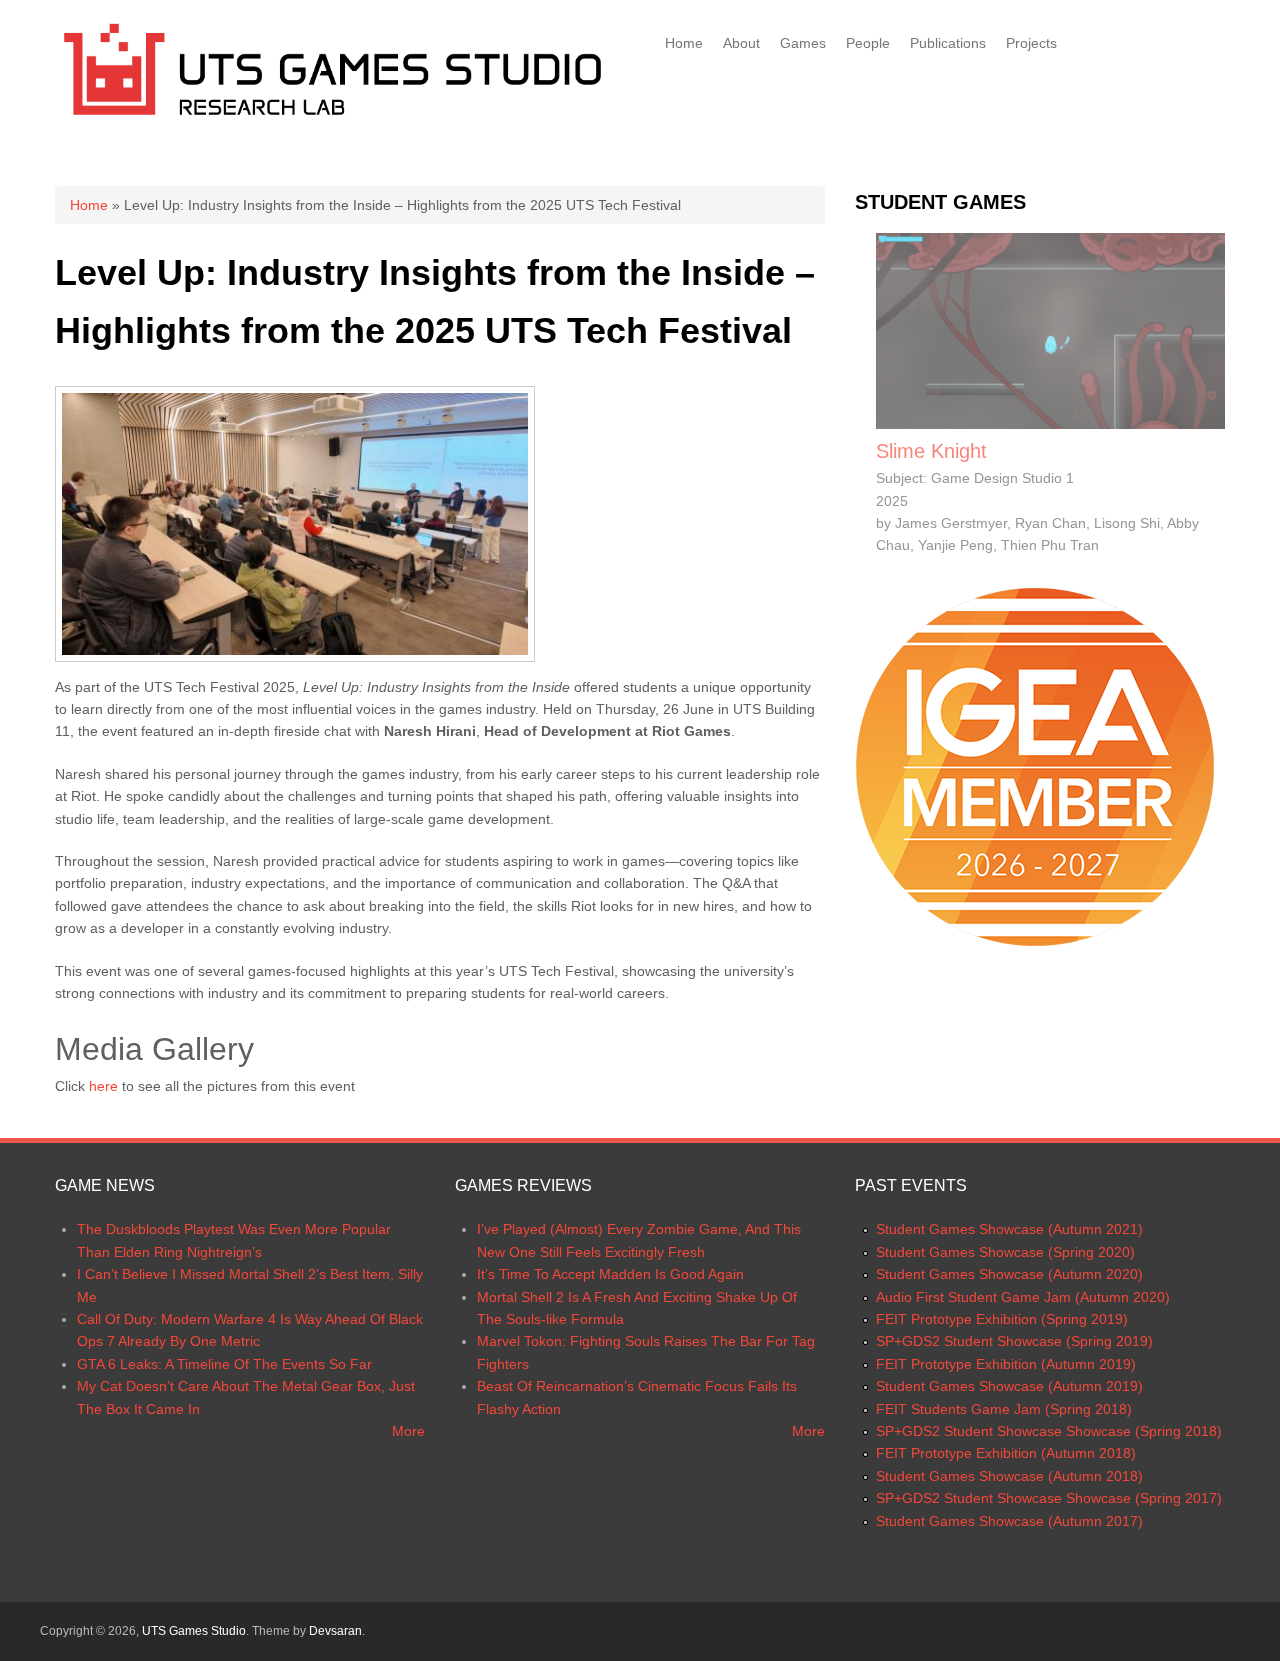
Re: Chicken (930, 451)
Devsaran (335, 1631)
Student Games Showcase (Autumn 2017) (1009, 1521)
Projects (1031, 43)
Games (803, 43)
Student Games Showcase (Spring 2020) (1005, 1252)
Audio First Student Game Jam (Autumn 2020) (1023, 1297)
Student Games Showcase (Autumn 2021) (1009, 1229)
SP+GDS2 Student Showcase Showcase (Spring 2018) (1049, 1431)
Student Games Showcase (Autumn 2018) (1009, 1476)
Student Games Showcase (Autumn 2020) (1009, 1274)
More (408, 1431)
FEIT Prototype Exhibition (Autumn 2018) (1006, 1453)
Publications (948, 43)
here (103, 1086)
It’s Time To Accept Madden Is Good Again (610, 1274)
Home (684, 43)
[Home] (332, 119)
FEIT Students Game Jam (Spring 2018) (1004, 1409)
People (868, 43)
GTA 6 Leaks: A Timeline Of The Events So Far (224, 1364)
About (741, 43)
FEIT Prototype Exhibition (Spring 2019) (1002, 1319)
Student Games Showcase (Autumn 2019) (1009, 1386)
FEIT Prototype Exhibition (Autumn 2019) (1006, 1364)
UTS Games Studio (194, 1631)
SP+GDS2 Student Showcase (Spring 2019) (1014, 1341)
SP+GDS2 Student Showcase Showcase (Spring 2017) (1049, 1498)
